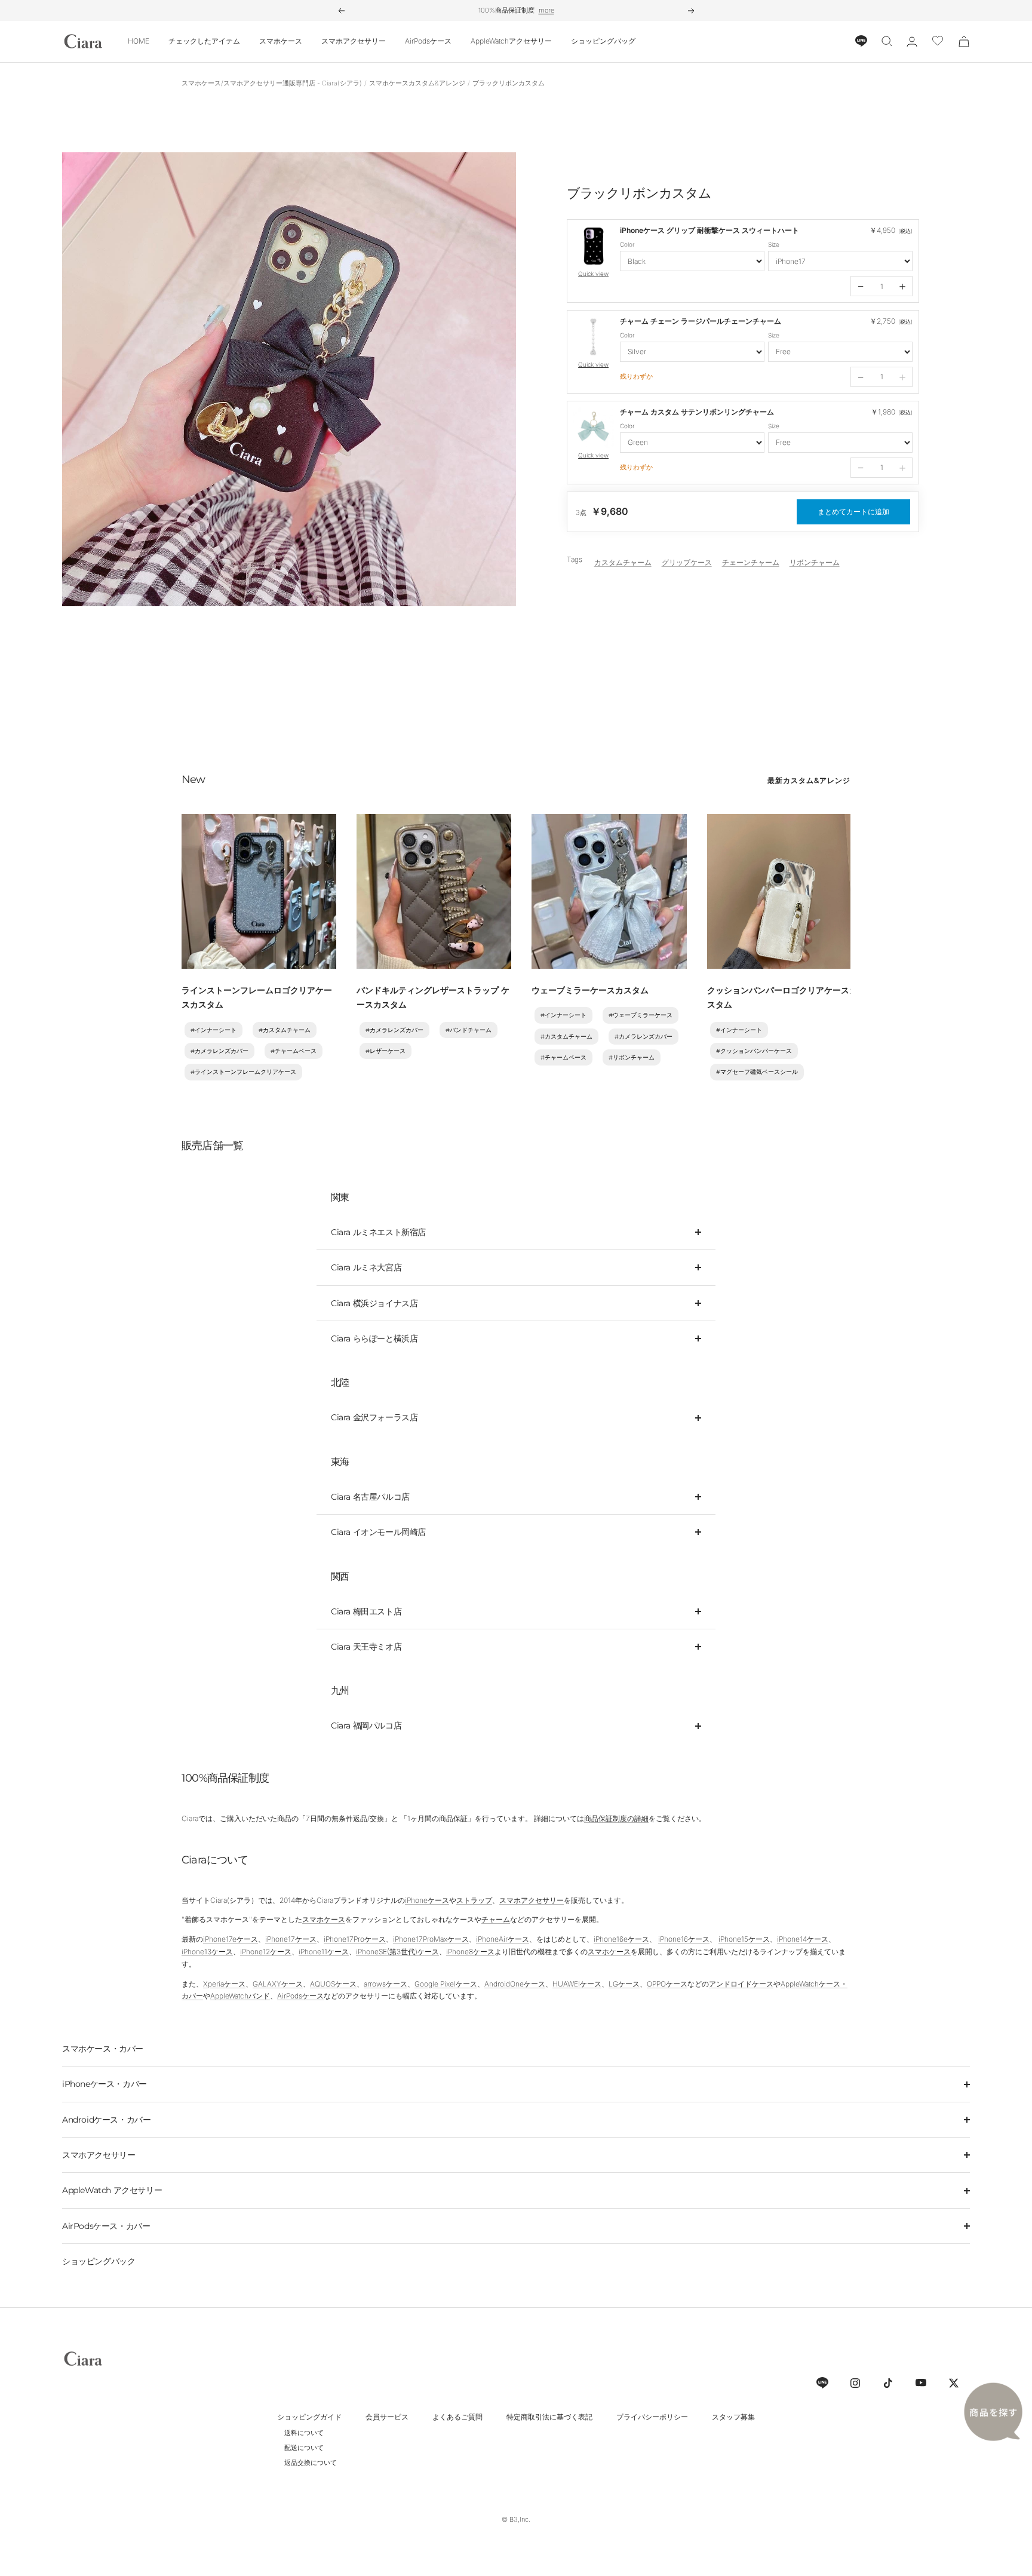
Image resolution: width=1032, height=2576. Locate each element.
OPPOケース (667, 1984)
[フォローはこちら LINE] (822, 2383)
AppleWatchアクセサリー (511, 41)
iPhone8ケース (470, 1952)
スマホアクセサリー (354, 41)
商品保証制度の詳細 (616, 1818)
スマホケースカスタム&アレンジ (417, 83)
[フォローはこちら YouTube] (921, 2383)
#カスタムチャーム (285, 1030)
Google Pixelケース (446, 1984)
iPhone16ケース (684, 1939)
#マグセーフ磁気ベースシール (757, 1072)
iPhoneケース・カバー (105, 2084)
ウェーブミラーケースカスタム (590, 990)
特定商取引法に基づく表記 (549, 2417)
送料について (304, 2433)
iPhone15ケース (744, 1939)
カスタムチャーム (623, 562)
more (546, 10)
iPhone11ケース (324, 1952)
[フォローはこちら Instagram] (855, 2383)
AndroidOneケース (515, 1984)
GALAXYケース (278, 1984)
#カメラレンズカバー (219, 1051)
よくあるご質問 (457, 2417)
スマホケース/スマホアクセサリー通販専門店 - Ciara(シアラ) (272, 83)
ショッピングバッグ (603, 41)
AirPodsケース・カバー (106, 2226)
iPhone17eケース (231, 1939)
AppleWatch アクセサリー (112, 2190)
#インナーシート (214, 1030)
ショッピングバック (99, 2261)
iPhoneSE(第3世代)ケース (397, 1952)
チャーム (496, 1919)
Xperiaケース (224, 1984)
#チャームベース (294, 1051)
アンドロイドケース (741, 1984)
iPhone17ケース (291, 1939)
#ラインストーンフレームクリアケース (243, 1072)
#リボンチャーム (632, 1057)
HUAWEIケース (577, 1984)
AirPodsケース (428, 41)
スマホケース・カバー (103, 2049)
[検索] (887, 41)
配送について (304, 2448)
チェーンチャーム (751, 562)
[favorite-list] (938, 42)
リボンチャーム (815, 562)
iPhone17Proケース (355, 1939)
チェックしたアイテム (204, 41)
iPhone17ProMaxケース (431, 1939)
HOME (139, 41)
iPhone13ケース (207, 1952)
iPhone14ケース (803, 1939)
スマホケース (281, 41)
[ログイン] (912, 42)
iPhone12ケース (266, 1952)
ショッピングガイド (309, 2417)
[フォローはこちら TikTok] (888, 2383)
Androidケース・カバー (106, 2120)
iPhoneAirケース (503, 1939)
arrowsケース (386, 1984)
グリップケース (687, 562)
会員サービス (387, 2417)
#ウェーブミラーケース (641, 1015)
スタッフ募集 (733, 2417)
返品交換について (311, 2463)
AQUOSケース (333, 1984)
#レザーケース (386, 1051)
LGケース (624, 1984)
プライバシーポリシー (652, 2417)
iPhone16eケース (621, 1939)
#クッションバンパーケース (754, 1051)
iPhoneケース (427, 1900)
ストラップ (474, 1900)
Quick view (593, 274)
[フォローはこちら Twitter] (953, 2383)
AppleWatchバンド (240, 1996)
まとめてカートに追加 (853, 512)
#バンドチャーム (469, 1030)
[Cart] (964, 42)
